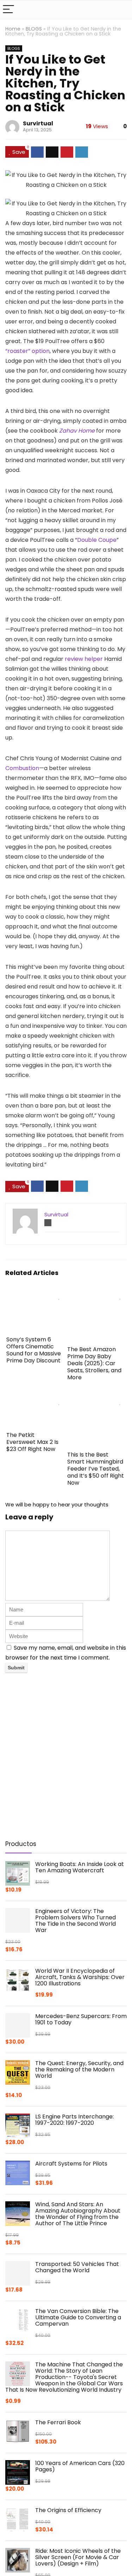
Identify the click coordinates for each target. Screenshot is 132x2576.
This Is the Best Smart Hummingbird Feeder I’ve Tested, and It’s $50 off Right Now (96, 1469)
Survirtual (38, 123)
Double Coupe (97, 540)
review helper (84, 659)
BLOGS (34, 29)
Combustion (22, 768)
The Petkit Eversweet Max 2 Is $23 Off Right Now (32, 1442)
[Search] (121, 10)
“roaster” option (27, 351)
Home (13, 29)
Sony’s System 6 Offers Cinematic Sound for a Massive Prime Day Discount (34, 1350)
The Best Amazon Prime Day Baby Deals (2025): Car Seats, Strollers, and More (94, 1363)
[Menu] (8, 10)
